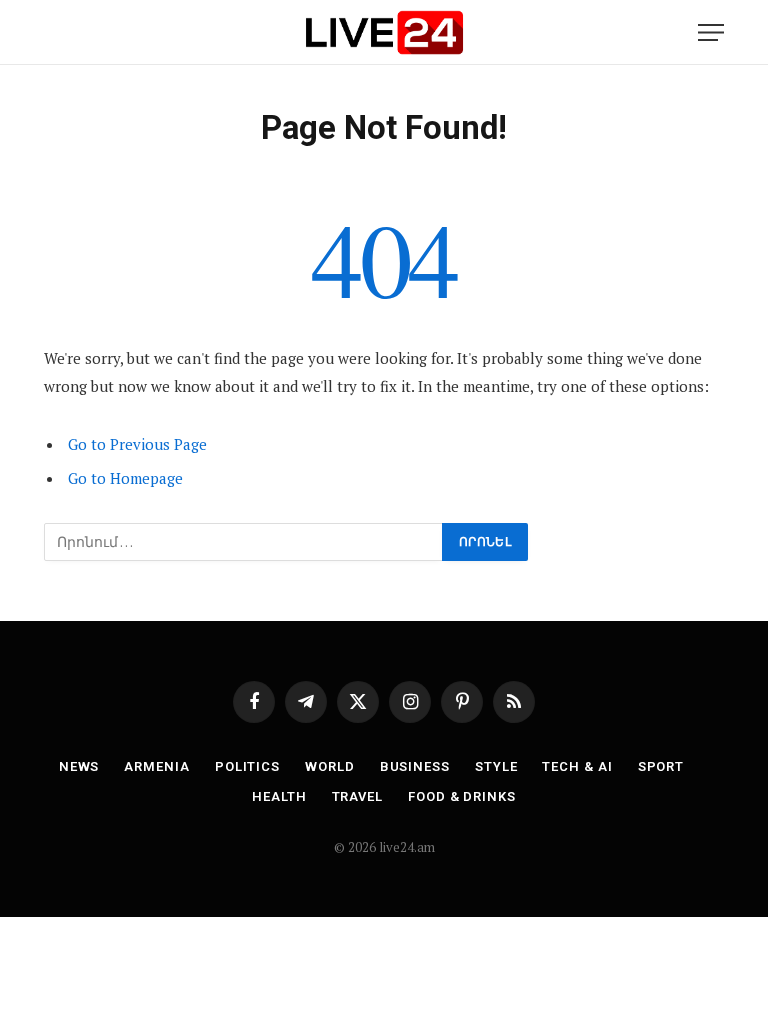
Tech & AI (577, 766)
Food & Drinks (462, 796)
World (330, 766)
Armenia (156, 766)
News (79, 766)
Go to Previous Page (137, 444)
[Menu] (711, 32)
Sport (661, 766)
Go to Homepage (125, 478)
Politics (247, 766)
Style (496, 766)
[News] (384, 32)
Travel (357, 796)
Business (415, 766)
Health (279, 796)
